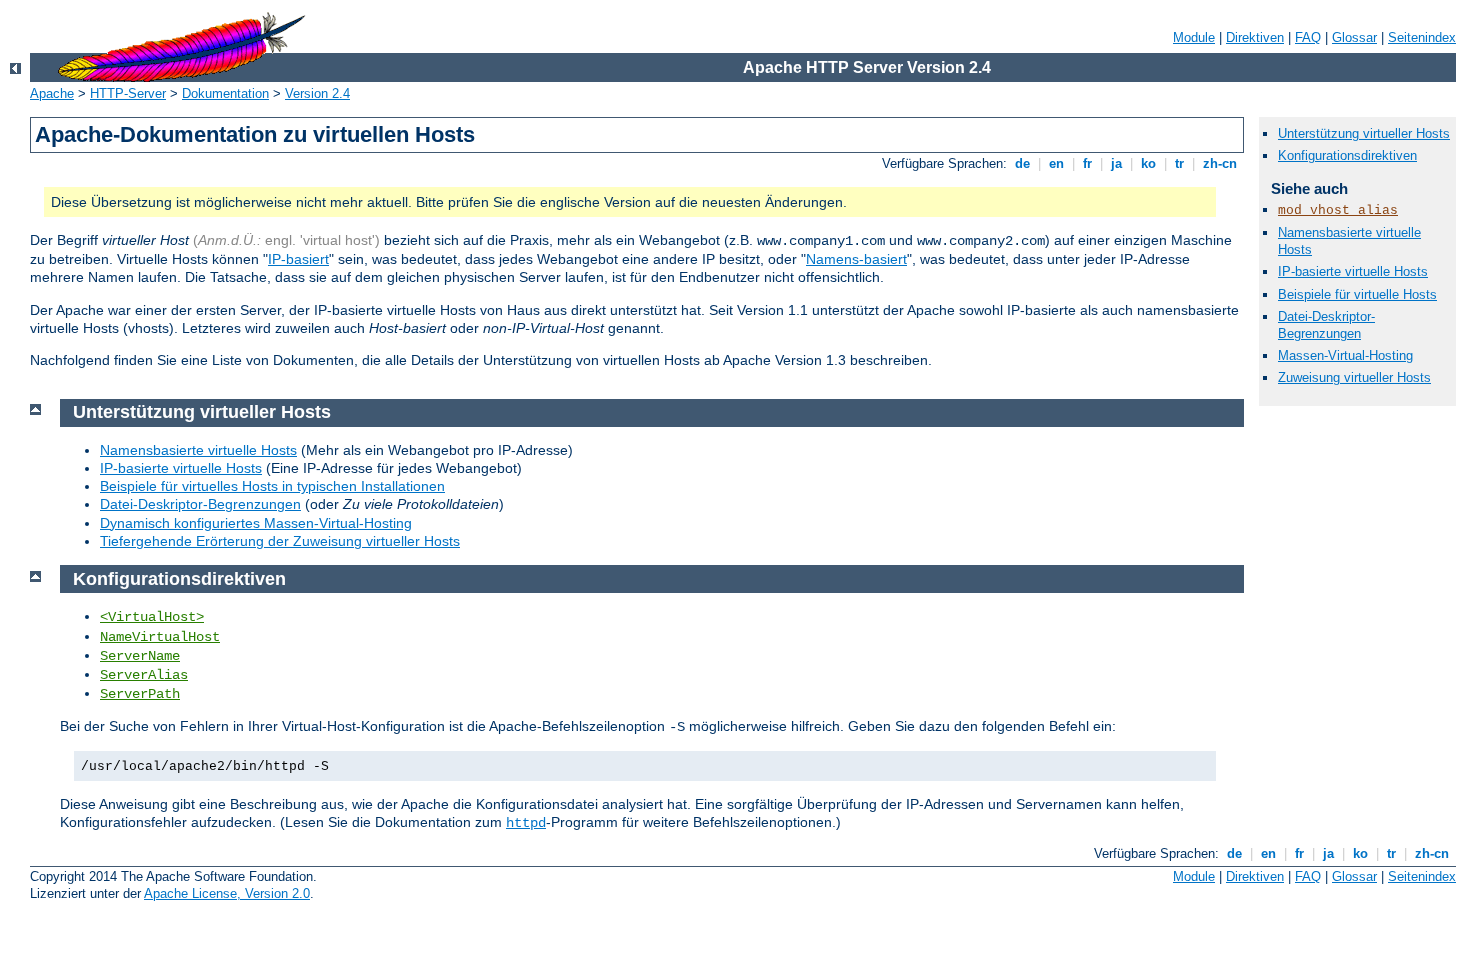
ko (1148, 163)
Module (1194, 37)
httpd (526, 823)
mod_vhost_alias (1338, 210)
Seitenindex (1422, 37)
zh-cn (1220, 163)
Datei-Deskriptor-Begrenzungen (1326, 325)
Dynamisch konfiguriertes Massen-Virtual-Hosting (256, 523)
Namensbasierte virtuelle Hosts (198, 450)
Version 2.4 (317, 93)
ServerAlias (144, 675)
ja (1116, 163)
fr (1087, 163)
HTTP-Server (128, 93)
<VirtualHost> (152, 617)
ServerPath (140, 694)
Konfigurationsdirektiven (1347, 155)
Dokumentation (225, 93)
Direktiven (1255, 37)
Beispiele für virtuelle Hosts (1357, 294)
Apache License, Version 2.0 (227, 893)
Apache (52, 93)
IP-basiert (298, 259)
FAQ (1308, 37)
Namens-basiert (856, 259)
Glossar (1354, 37)
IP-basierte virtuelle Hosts (1353, 271)
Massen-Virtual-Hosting (1345, 355)
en (1056, 163)
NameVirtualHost (160, 637)
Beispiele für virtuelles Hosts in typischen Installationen (272, 486)
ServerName (140, 656)
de (1022, 163)
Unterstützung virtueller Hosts (1364, 133)
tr (1179, 163)
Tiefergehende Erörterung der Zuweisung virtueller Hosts (280, 541)
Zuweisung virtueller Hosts (1354, 377)
